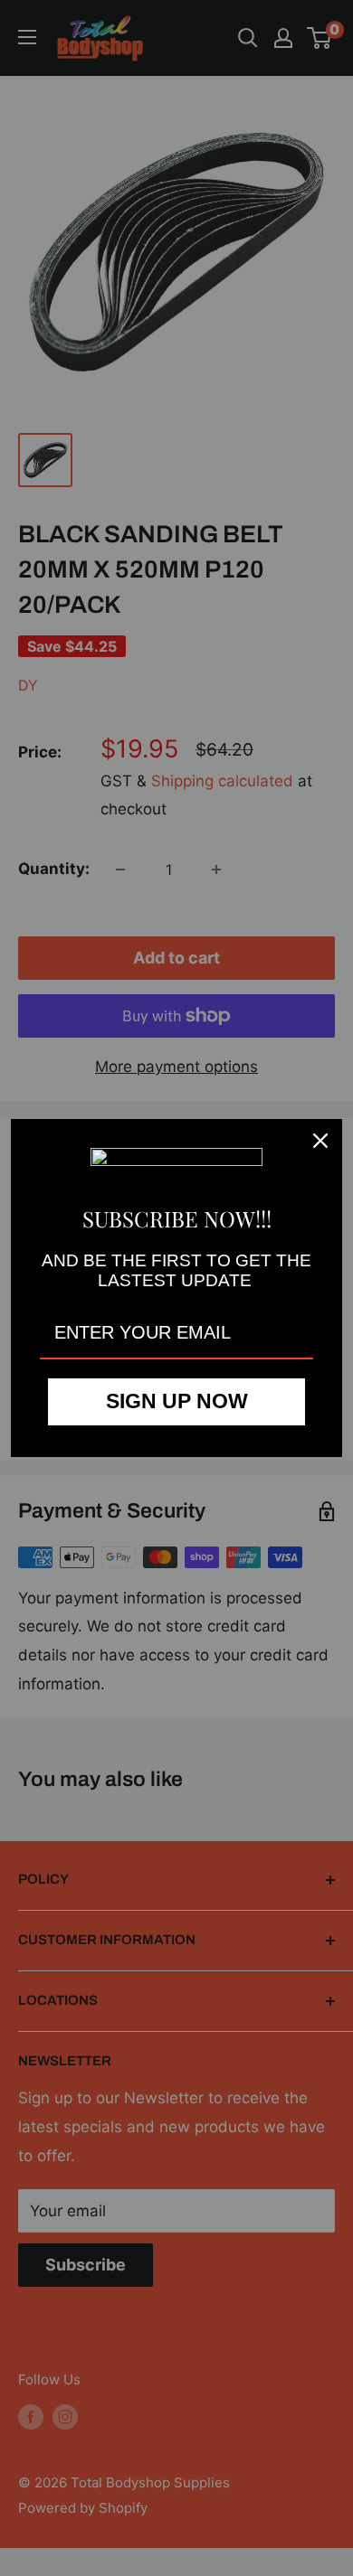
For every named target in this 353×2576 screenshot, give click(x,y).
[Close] (320, 1141)
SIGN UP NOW (177, 1401)
